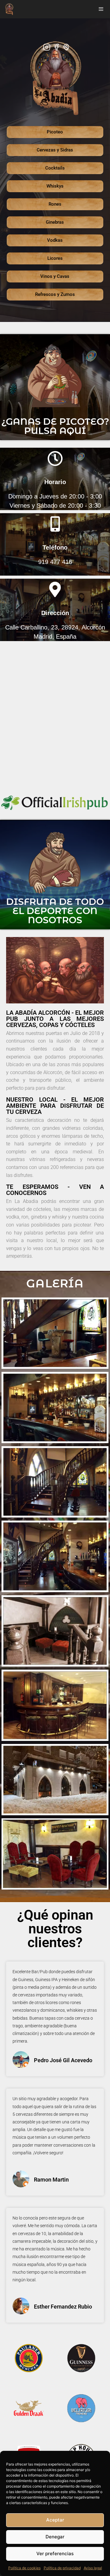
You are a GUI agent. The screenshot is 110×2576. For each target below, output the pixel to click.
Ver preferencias (55, 2554)
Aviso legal (93, 2568)
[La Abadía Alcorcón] (9, 9)
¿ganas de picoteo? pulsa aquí (55, 426)
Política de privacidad (62, 2568)
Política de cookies (24, 2568)
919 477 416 (55, 562)
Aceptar (55, 2520)
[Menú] (101, 9)
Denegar (55, 2537)
